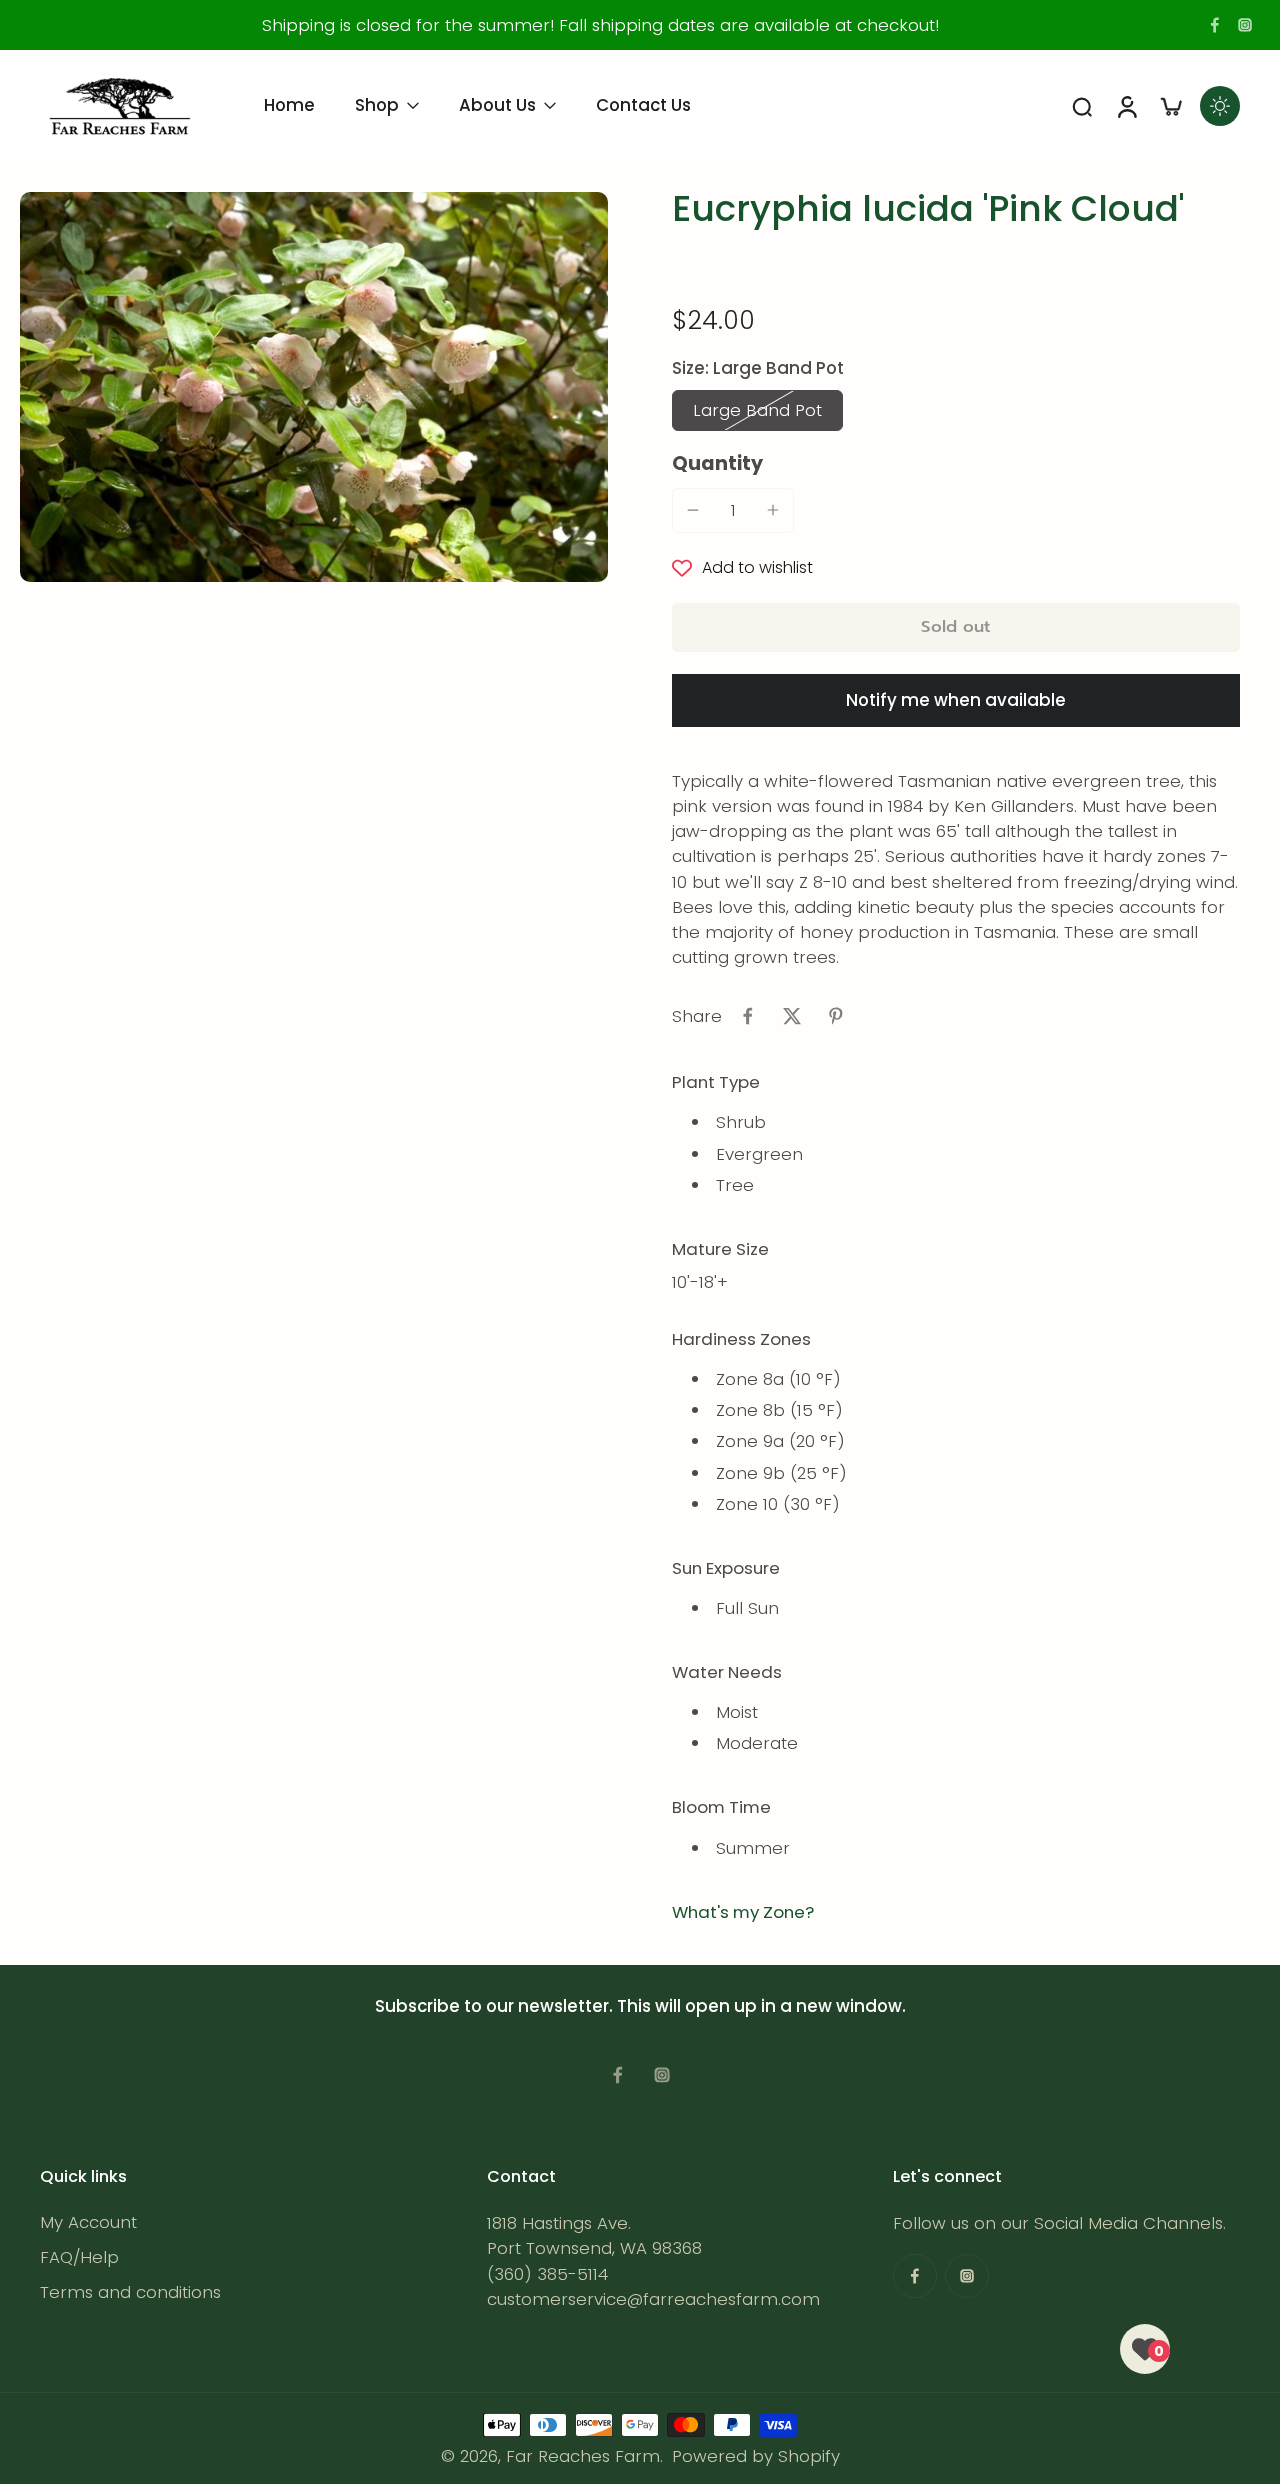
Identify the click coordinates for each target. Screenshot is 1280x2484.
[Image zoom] (314, 387)
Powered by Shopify (756, 2456)
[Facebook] (1215, 25)
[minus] (693, 510)
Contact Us (643, 105)
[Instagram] (1245, 25)
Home (289, 105)
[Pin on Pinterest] (836, 1016)
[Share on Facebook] (748, 1016)
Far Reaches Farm (583, 2456)
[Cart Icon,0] (1170, 106)
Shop (377, 105)
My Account (88, 2222)
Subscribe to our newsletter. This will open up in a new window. (640, 2006)
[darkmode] (1220, 106)
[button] (956, 627)
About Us (497, 105)
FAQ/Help (79, 2257)
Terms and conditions (130, 2292)
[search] (1082, 106)
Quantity (717, 463)
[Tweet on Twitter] (792, 1016)
